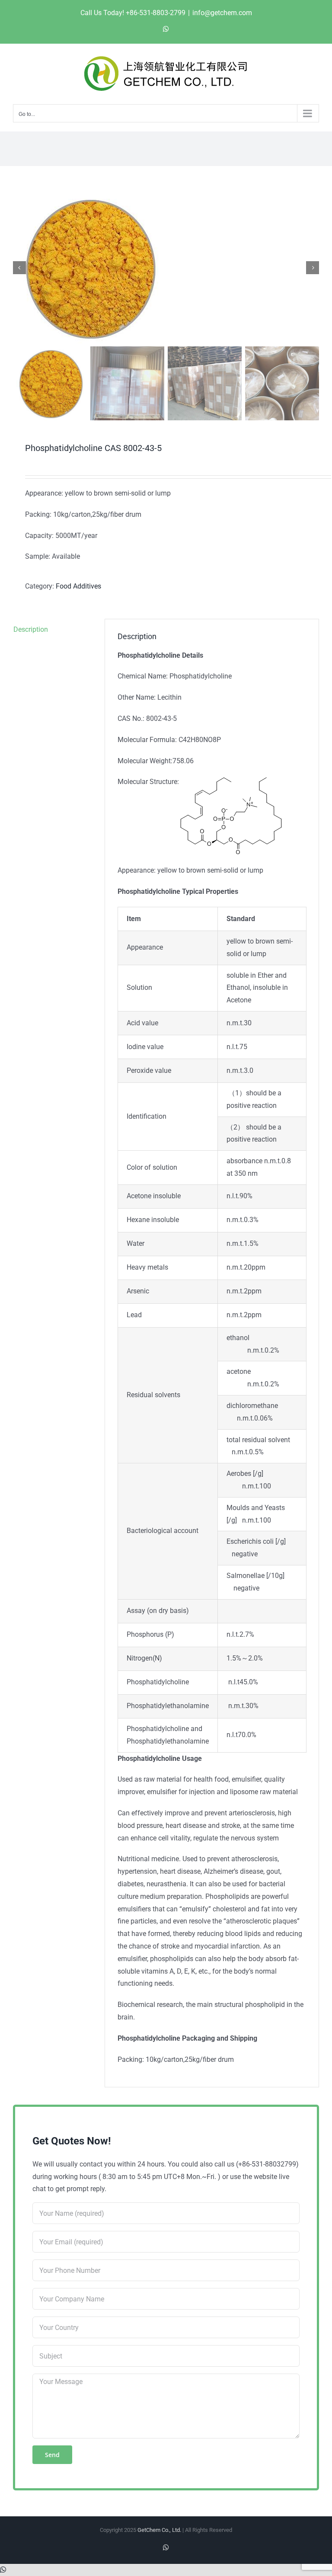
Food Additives (78, 586)
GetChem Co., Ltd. (159, 2530)
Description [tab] (31, 629)
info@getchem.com (222, 13)
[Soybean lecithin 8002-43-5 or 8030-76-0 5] (166, 268)
